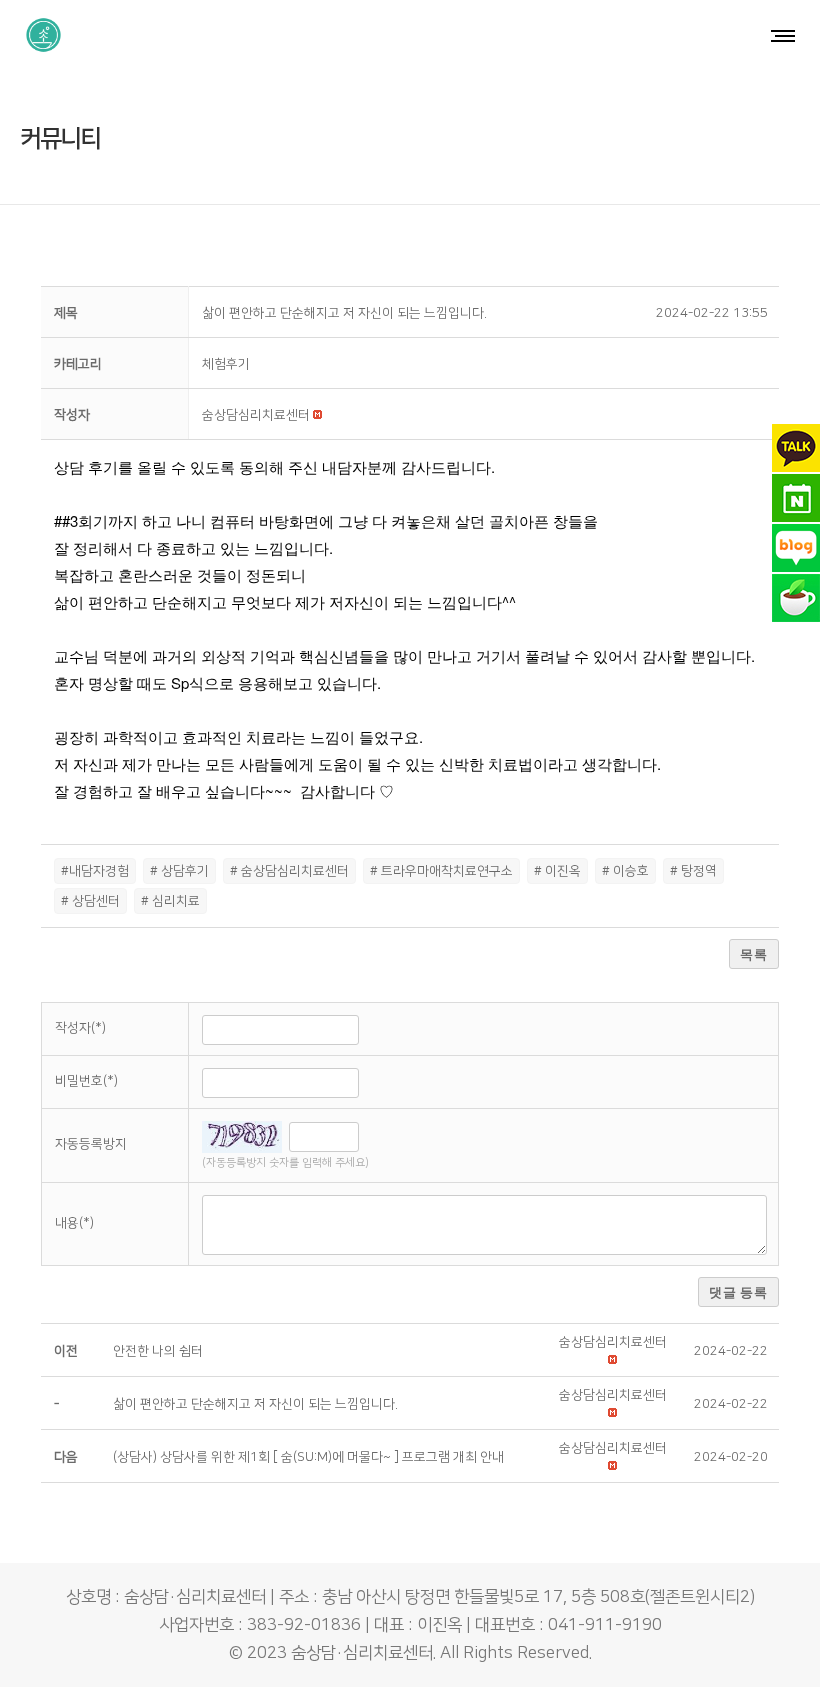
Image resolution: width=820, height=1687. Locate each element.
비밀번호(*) (86, 1081)
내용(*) (74, 1223)
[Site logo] (43, 35)
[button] (256, 415)
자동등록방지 (91, 1144)
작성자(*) (80, 1028)
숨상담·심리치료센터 (362, 1653)
